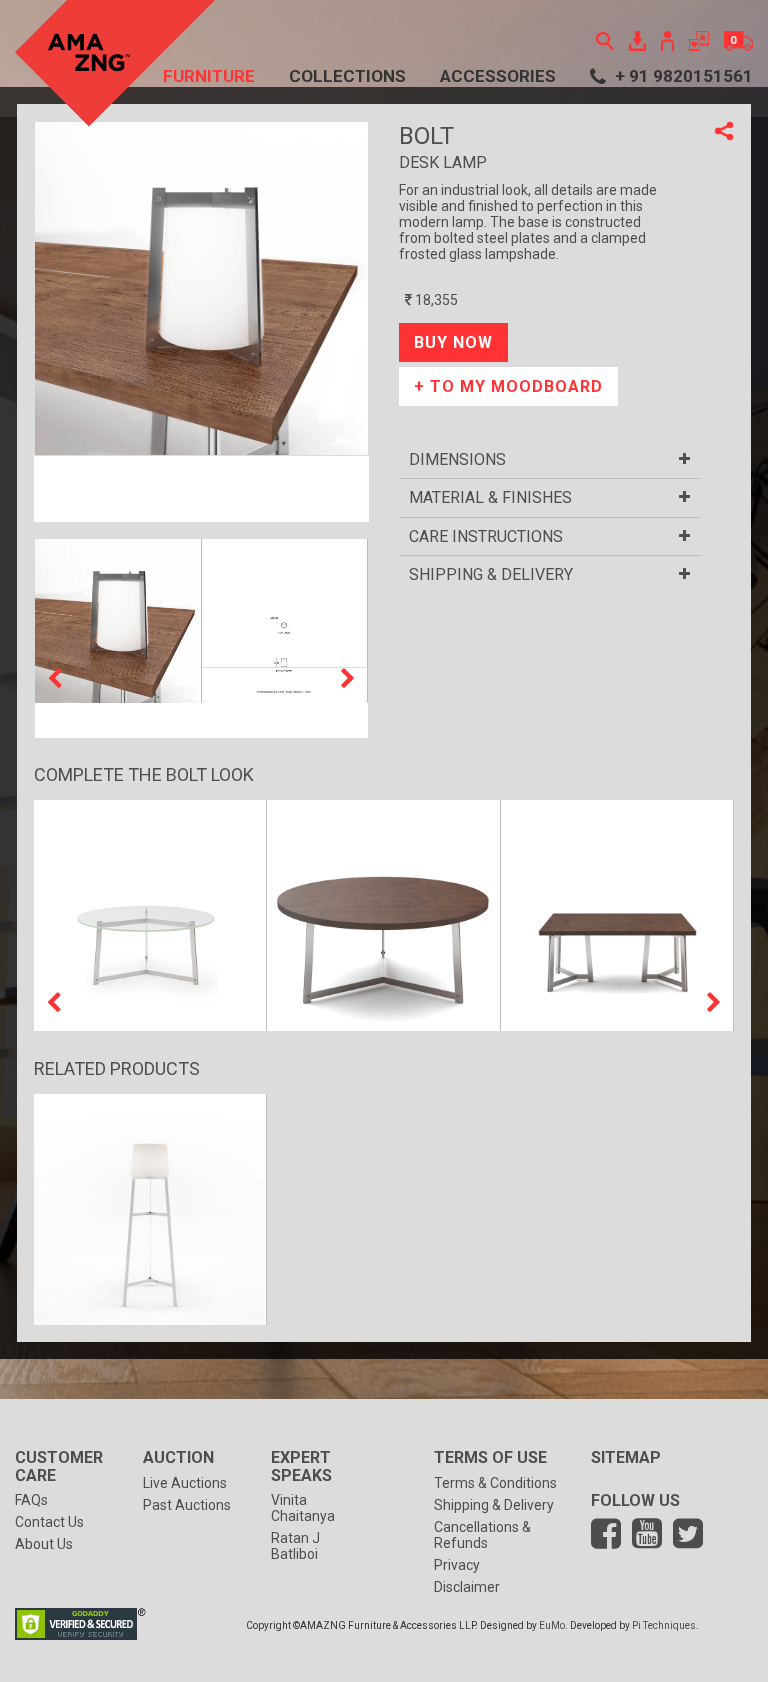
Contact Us (49, 1522)
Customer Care (59, 1466)
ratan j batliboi (295, 1546)
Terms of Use (490, 1457)
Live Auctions (185, 1483)
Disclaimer (467, 1587)
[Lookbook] (637, 39)
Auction (178, 1457)
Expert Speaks (301, 1466)
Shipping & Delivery (494, 1505)
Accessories (498, 76)
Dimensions (457, 460)
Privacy (457, 1565)
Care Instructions (486, 537)
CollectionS (347, 76)
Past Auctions (187, 1505)
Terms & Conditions (495, 1483)
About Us (44, 1544)
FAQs (31, 1500)
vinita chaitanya (303, 1508)
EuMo (552, 1625)
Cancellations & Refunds (482, 1535)
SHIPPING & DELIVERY (491, 575)
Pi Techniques (664, 1625)
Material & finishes (490, 498)
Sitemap (626, 1457)
